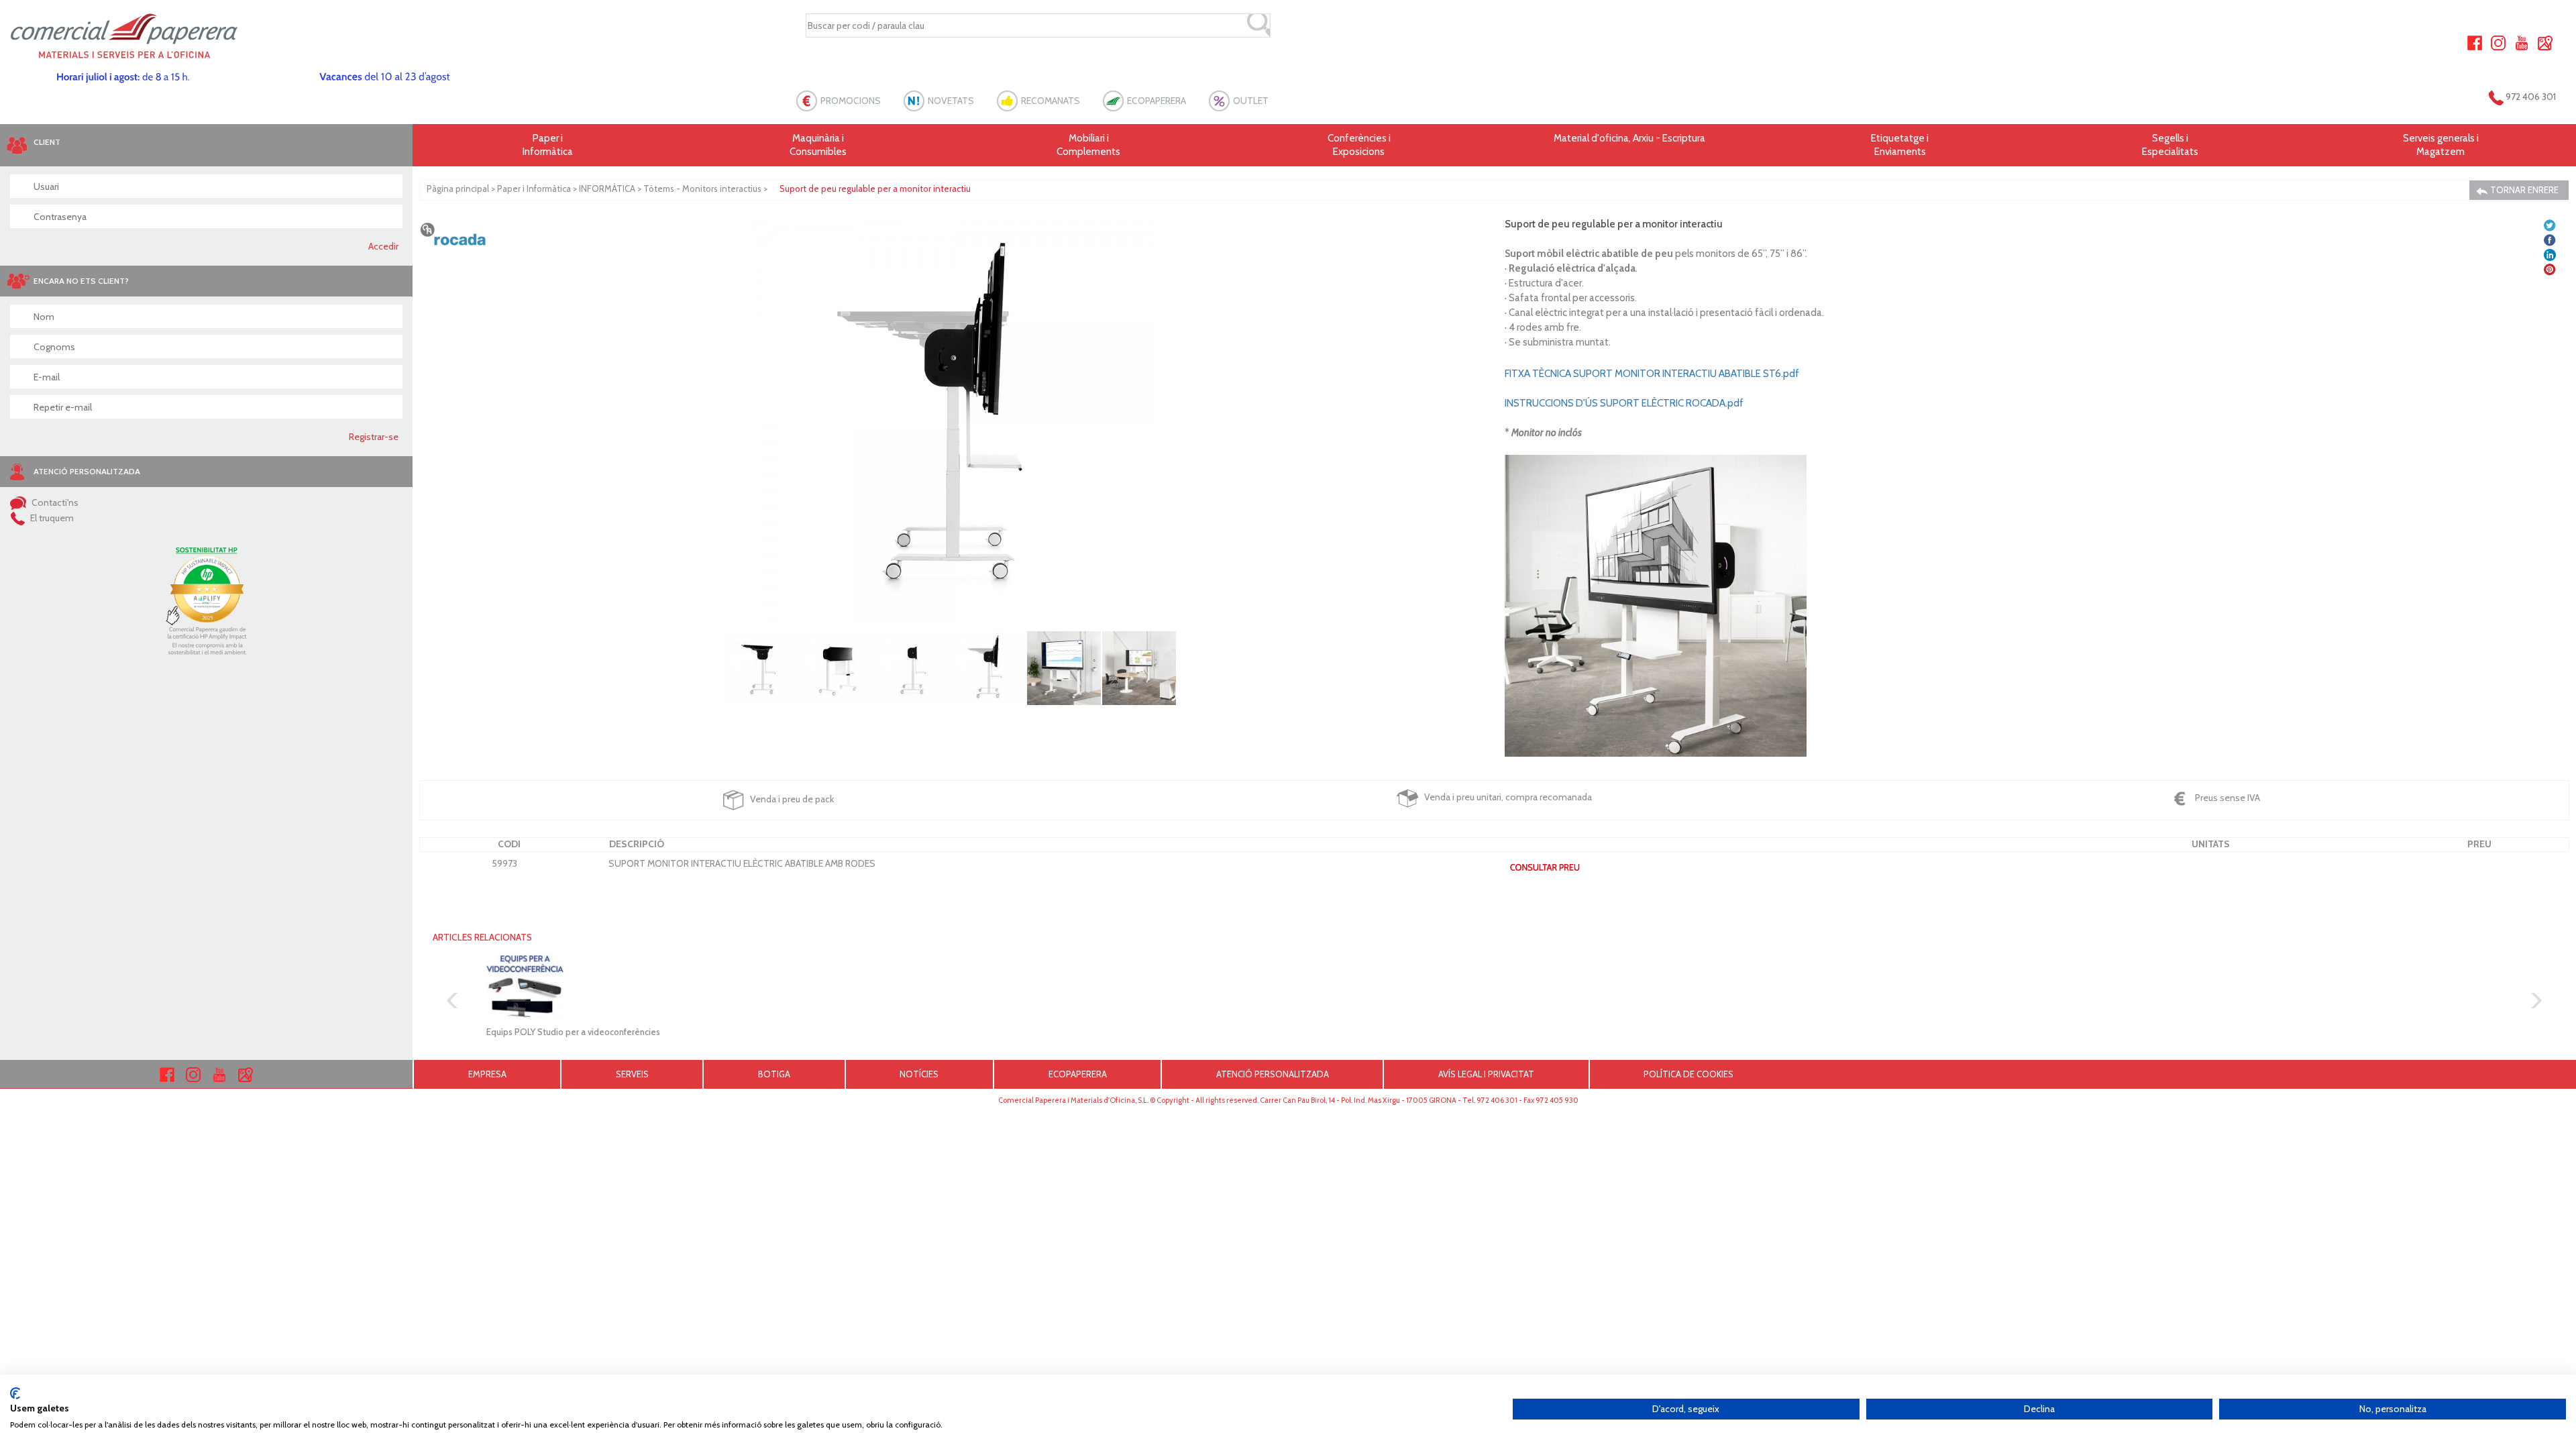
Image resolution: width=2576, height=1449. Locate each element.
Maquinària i (818, 145)
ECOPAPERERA (1157, 101)
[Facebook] (2475, 42)
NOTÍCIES (919, 1074)
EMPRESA (487, 1074)
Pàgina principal (458, 189)
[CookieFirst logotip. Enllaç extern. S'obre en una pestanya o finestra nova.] (15, 1393)
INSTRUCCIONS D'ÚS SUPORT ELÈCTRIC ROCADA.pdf (1624, 403)
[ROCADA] (453, 233)
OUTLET (1251, 101)
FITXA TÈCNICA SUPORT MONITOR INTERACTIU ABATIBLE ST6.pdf (1652, 374)
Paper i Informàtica (534, 189)
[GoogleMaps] (2545, 42)
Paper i (548, 145)
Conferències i (1359, 145)
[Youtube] (2522, 42)
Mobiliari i (1088, 145)
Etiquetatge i (1900, 145)
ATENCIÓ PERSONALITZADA (1273, 1074)
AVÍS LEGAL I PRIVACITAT (1486, 1074)
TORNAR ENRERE (2523, 190)
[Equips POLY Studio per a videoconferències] (666, 987)
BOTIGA (774, 1074)
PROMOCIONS (851, 101)
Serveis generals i (2441, 145)
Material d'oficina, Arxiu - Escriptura (1629, 138)
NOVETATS (951, 101)
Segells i (2170, 145)
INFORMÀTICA (607, 189)
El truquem (51, 518)
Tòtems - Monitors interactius (702, 189)
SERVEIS (632, 1074)
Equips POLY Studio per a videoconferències (573, 1032)
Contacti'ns (54, 502)
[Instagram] (2498, 42)
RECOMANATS (1051, 101)
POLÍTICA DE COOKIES (1688, 1074)
